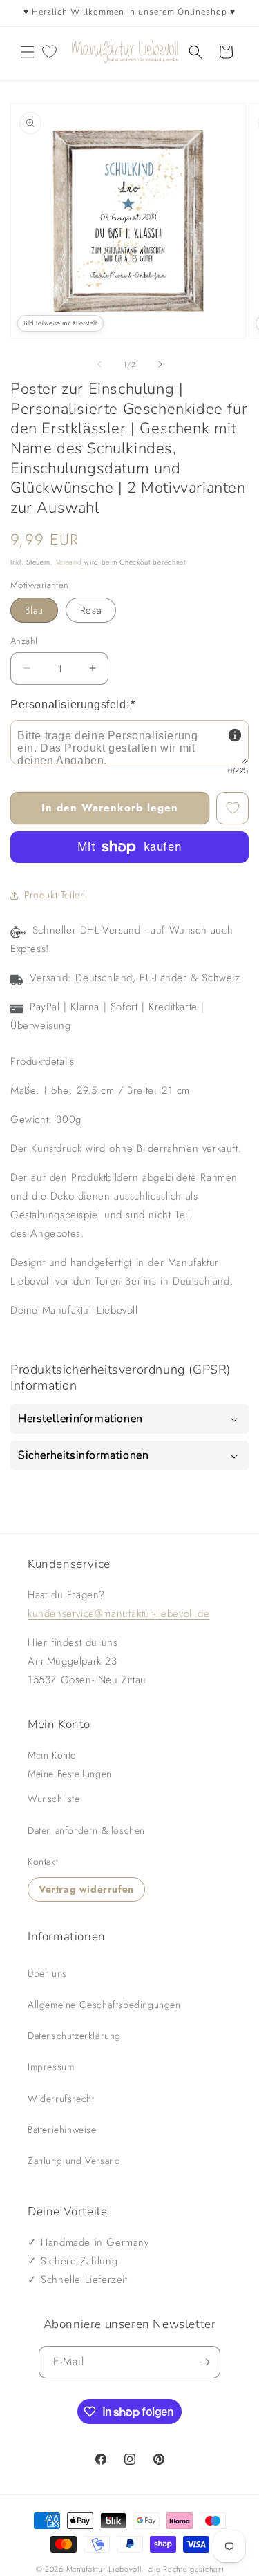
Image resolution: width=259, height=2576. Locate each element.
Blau (34, 610)
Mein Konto (52, 1755)
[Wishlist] (49, 52)
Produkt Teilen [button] (55, 895)
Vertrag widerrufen (86, 1889)
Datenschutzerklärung (74, 2036)
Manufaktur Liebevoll (104, 2569)
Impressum (51, 2067)
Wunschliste (54, 1799)
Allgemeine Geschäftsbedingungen (104, 2005)
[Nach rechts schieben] (160, 364)
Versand (69, 562)
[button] (28, 52)
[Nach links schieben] (99, 364)
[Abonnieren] (204, 2362)
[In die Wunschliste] (232, 808)
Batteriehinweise (62, 2130)
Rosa (91, 610)
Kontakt (43, 1862)
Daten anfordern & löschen (86, 1830)
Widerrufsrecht (61, 2099)
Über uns (47, 1973)
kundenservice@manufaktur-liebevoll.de (118, 1613)
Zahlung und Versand (74, 2161)
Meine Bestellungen (70, 1774)
